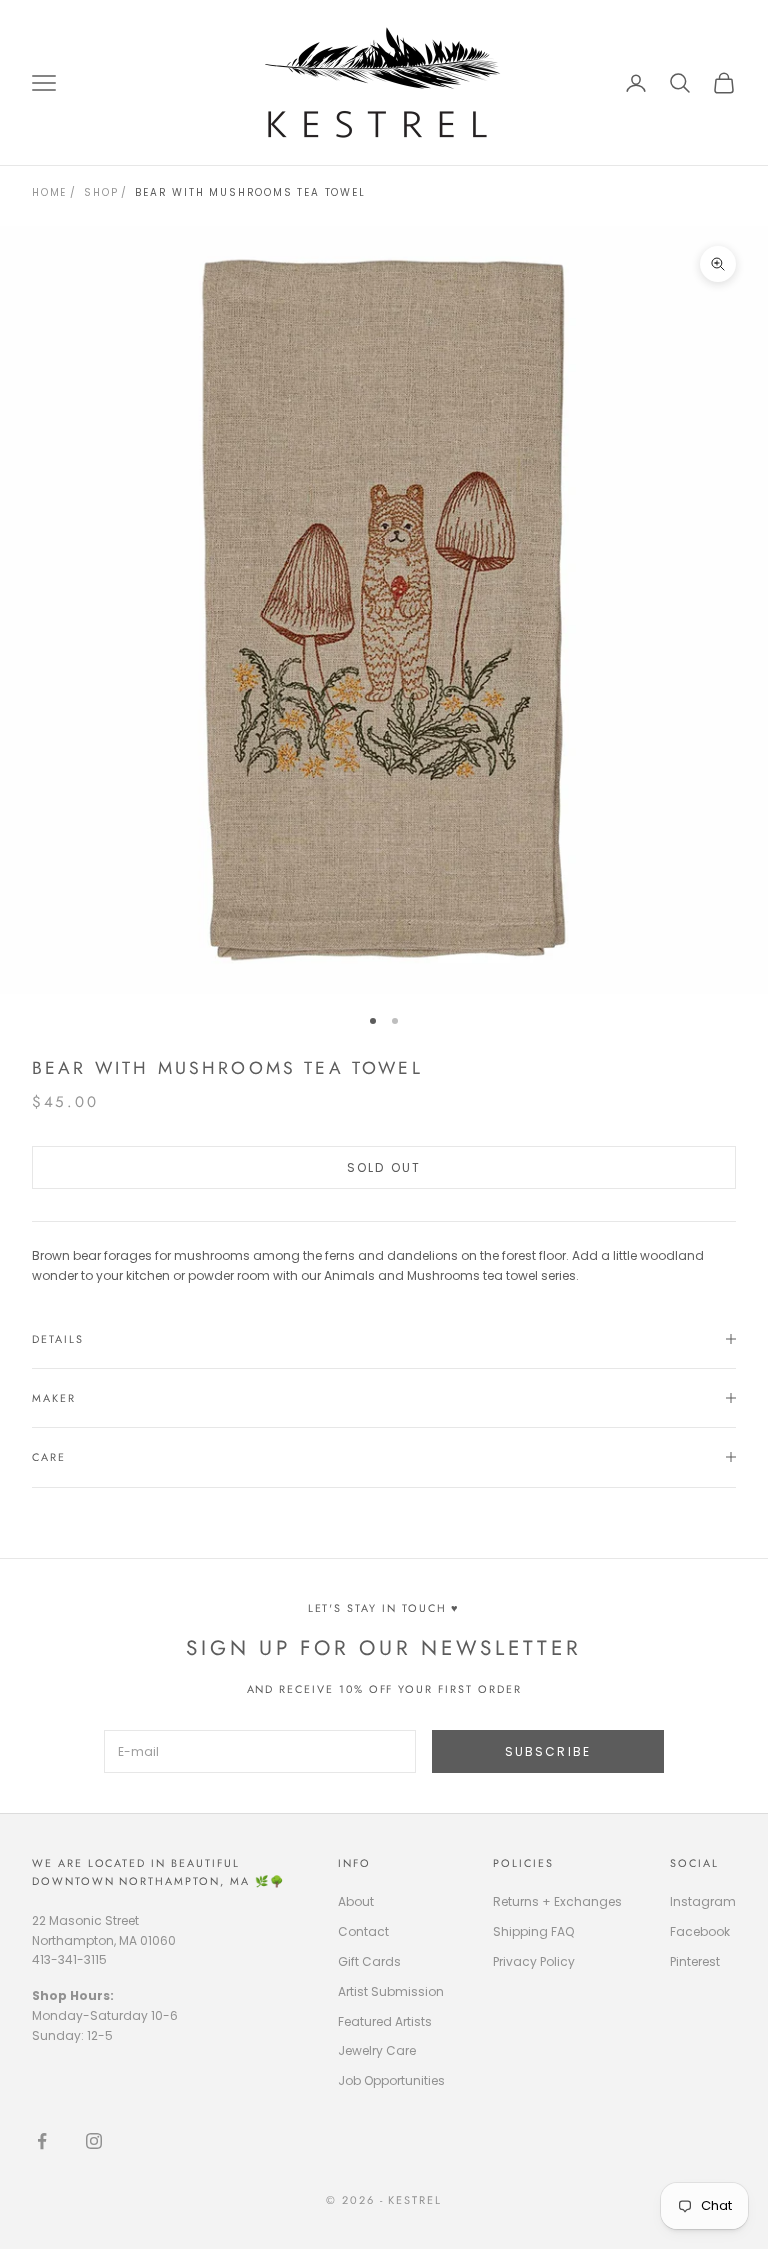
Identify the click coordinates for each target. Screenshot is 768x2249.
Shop (101, 192)
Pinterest (695, 1961)
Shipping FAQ (533, 1931)
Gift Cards (369, 1961)
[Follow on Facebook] (42, 2141)
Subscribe (548, 1751)
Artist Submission (391, 1991)
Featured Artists (385, 2021)
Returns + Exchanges (557, 1901)
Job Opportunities (391, 2080)
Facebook (700, 1931)
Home (49, 192)
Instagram (703, 1901)
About (356, 1901)
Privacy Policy (534, 1961)
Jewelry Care (377, 2050)
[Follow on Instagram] (94, 2141)
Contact (363, 1931)
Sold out (384, 1167)
